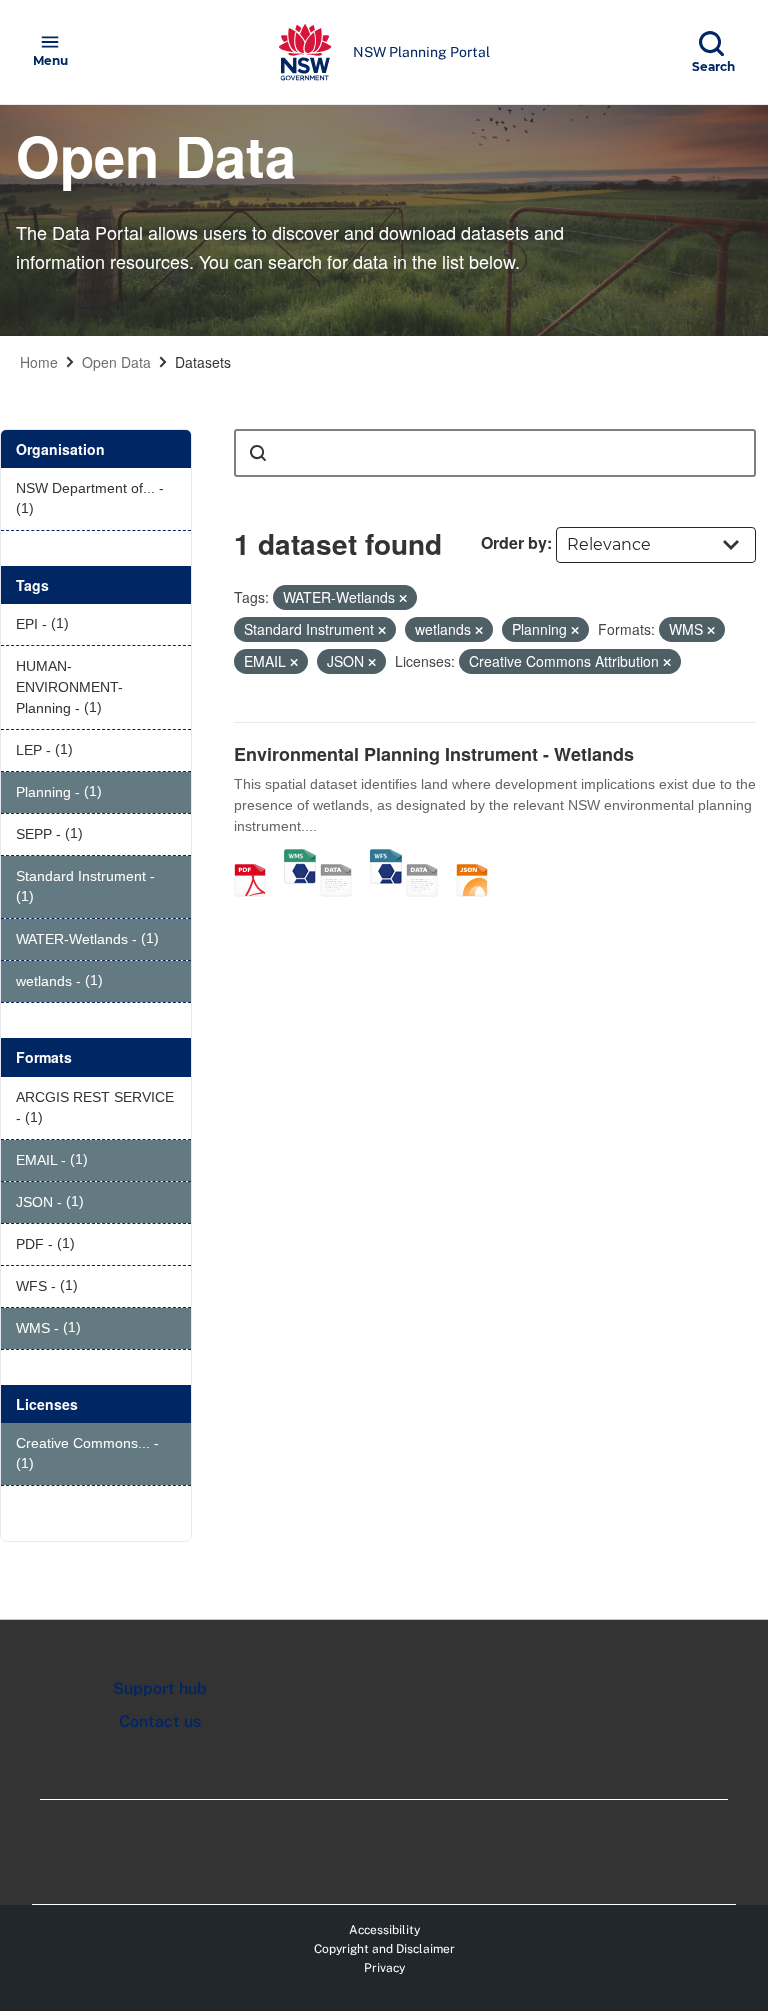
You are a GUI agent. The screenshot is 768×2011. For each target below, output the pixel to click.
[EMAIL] (429, 859)
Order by (514, 542)
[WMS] (300, 859)
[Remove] (403, 598)
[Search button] (258, 453)
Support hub (160, 1688)
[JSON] (479, 859)
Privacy (384, 1968)
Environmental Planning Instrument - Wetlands (434, 754)
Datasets (203, 362)
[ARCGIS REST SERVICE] (343, 859)
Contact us (160, 1721)
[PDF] (257, 859)
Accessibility (384, 1930)
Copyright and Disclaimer (384, 1949)
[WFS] (386, 859)
